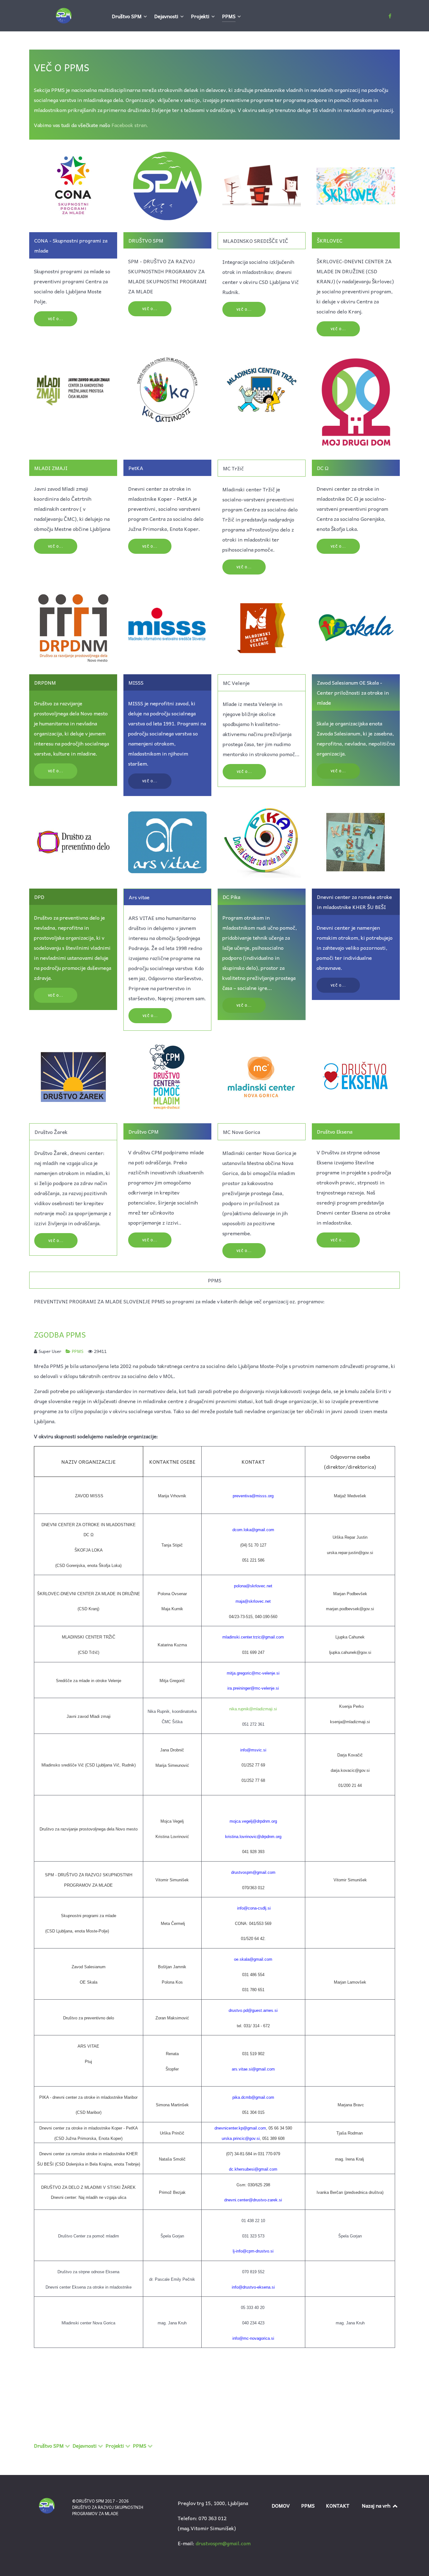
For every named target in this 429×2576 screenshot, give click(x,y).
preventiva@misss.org (253, 1496)
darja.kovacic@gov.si (350, 1770)
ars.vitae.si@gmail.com (253, 2069)
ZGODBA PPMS (60, 1334)
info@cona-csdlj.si (253, 1908)
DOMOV (281, 2505)
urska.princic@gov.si (241, 2138)
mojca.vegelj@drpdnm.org (253, 1821)
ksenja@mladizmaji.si (350, 1722)
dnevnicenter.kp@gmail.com (240, 2128)
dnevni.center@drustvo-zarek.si (253, 2200)
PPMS (78, 1351)
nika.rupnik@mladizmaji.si (253, 1709)
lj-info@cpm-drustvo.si (253, 2251)
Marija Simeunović (172, 1765)
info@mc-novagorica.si (253, 2338)
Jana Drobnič (172, 1750)
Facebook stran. (130, 125)
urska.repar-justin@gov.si (350, 1553)
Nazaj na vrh (377, 2505)
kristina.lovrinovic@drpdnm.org (253, 1837)
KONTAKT (338, 2505)
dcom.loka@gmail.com (253, 1530)
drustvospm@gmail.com (223, 2543)
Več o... (56, 319)
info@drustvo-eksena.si (253, 2287)
